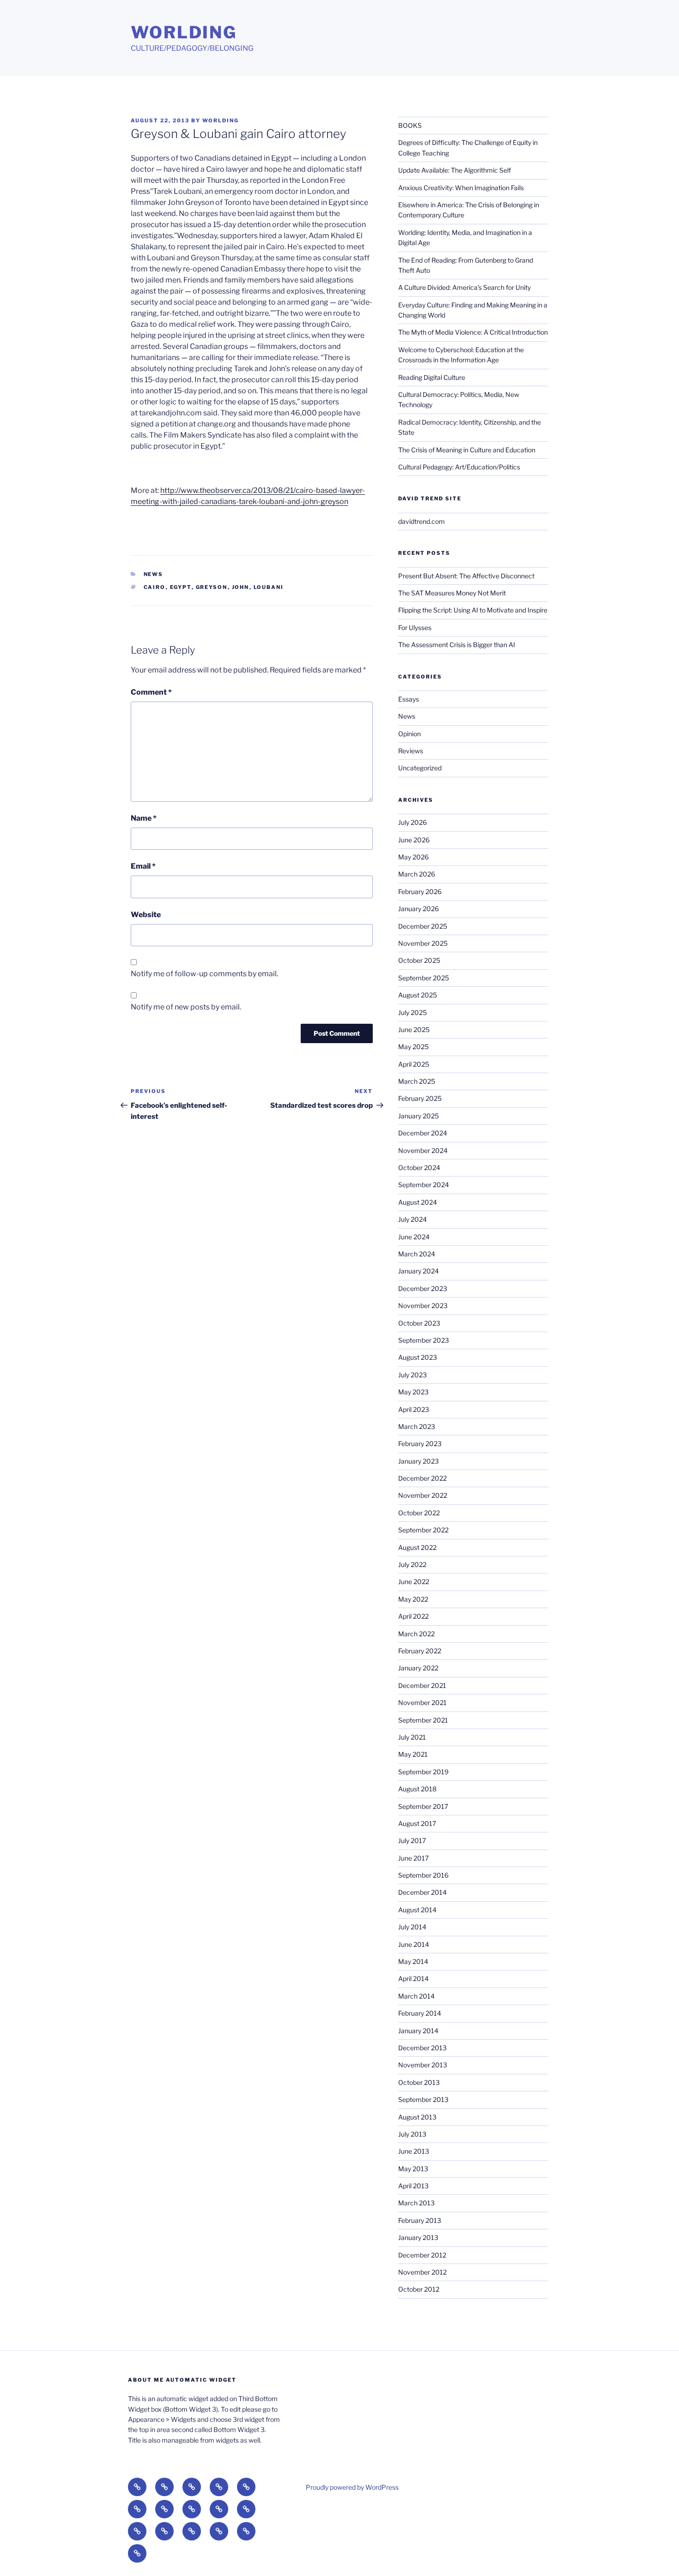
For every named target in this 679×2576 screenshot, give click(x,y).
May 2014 (413, 1961)
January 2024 (418, 1271)
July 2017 (412, 1840)
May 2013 (413, 2169)
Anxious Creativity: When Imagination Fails (461, 188)
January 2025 (418, 1116)
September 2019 (423, 1772)
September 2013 (423, 2099)
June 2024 (414, 1237)
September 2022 (423, 1530)
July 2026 (412, 822)
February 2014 (420, 2013)
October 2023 (419, 1323)
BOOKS (410, 125)
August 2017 (417, 1823)
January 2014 (418, 2031)
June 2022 (414, 1582)
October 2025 (419, 960)
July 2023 (412, 1375)
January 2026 (418, 909)
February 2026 (420, 892)
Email (143, 866)
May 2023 (413, 1392)
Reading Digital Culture (432, 377)
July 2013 (412, 2134)
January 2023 (418, 1461)
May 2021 (413, 1754)
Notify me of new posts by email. (186, 1007)
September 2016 (423, 1875)
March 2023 (417, 1426)
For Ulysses (415, 627)
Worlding (184, 32)
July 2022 (412, 1564)
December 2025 (423, 926)
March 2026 (417, 874)
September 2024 (424, 1185)
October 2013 (419, 2082)
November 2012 (422, 2272)
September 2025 (424, 978)
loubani (269, 587)
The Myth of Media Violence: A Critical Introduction (473, 332)
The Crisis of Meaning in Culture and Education (467, 450)
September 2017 (423, 1806)
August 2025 (418, 995)
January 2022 (418, 1668)
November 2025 (423, 943)
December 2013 (422, 2048)
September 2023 (424, 1340)
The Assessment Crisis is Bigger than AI (457, 645)
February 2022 (420, 1651)
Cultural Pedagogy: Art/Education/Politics (459, 467)
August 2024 (418, 1202)
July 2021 (412, 1737)
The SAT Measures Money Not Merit (453, 593)
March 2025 (417, 1081)
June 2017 (413, 1858)
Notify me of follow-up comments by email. (204, 974)
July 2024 (412, 1219)
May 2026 (413, 857)
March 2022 (416, 1634)
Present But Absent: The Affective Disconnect (466, 576)
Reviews (411, 751)
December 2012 (422, 2255)
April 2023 (414, 1409)
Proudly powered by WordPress (352, 2487)
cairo (155, 587)
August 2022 (417, 1547)
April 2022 (413, 1616)
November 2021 (422, 1702)
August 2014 (417, 1910)
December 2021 (422, 1685)
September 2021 (423, 1720)
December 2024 (423, 1133)
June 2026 (414, 840)
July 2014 (412, 1927)
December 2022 (422, 1478)
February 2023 (420, 1444)
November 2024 (423, 1150)
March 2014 (416, 1996)
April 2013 (413, 2186)
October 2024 (419, 1168)
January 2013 (418, 2237)
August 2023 (418, 1357)
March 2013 (416, 2203)
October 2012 (419, 2289)
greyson (212, 587)
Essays (409, 699)
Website (146, 915)
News (154, 574)
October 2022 (419, 1513)
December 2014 (422, 1892)
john (241, 587)
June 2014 (414, 1944)
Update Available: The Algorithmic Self (455, 170)
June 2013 (414, 2151)
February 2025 (420, 1098)
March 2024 (417, 1254)
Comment (151, 692)
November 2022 (423, 1495)
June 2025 (414, 1030)
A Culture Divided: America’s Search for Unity (464, 287)
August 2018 (417, 1789)
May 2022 (413, 1599)
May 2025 (413, 1047)
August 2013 (417, 2117)
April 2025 (414, 1064)
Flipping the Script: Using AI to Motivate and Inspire (473, 610)
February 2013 (420, 2220)
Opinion (409, 734)
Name (144, 818)
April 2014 (413, 1979)
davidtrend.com (421, 521)
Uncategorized (420, 768)
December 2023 (423, 1288)
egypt (181, 587)
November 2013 (423, 2065)
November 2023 (423, 1306)
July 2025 (412, 1012)
